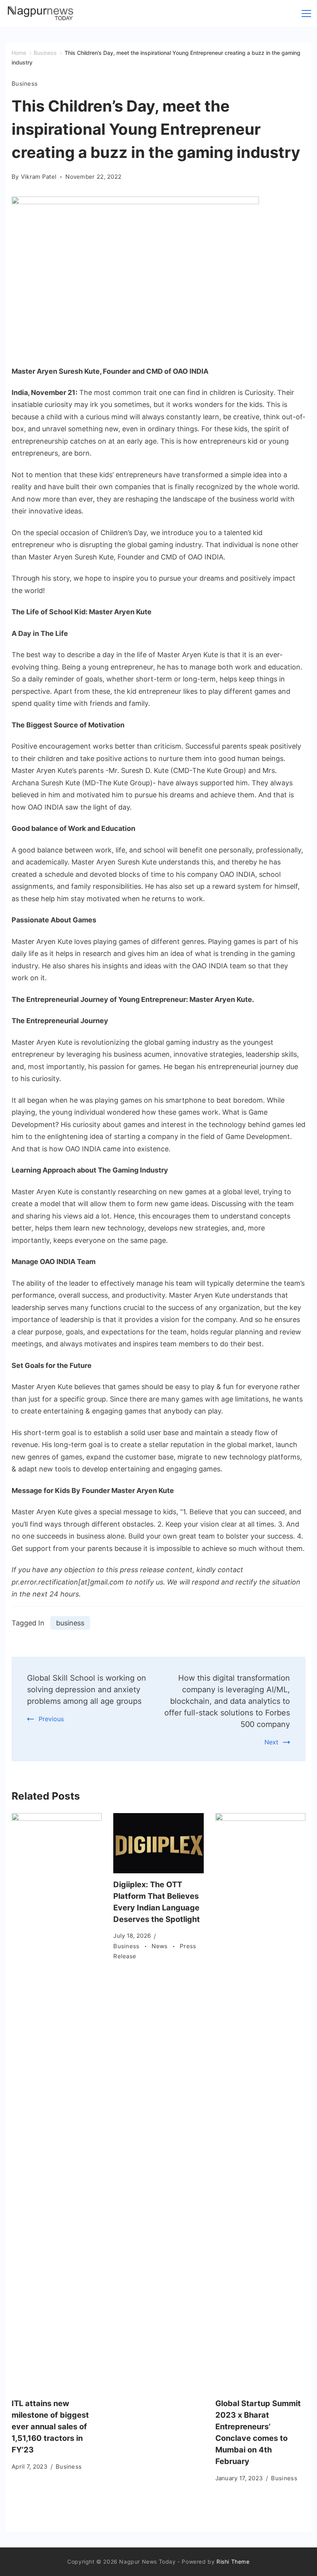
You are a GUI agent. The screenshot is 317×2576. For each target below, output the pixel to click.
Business (25, 84)
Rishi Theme (233, 2562)
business (70, 1623)
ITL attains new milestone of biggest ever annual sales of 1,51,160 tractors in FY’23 (50, 2427)
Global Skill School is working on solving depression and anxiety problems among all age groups (87, 1690)
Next (271, 1742)
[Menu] (306, 14)
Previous (51, 1719)
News (160, 1946)
